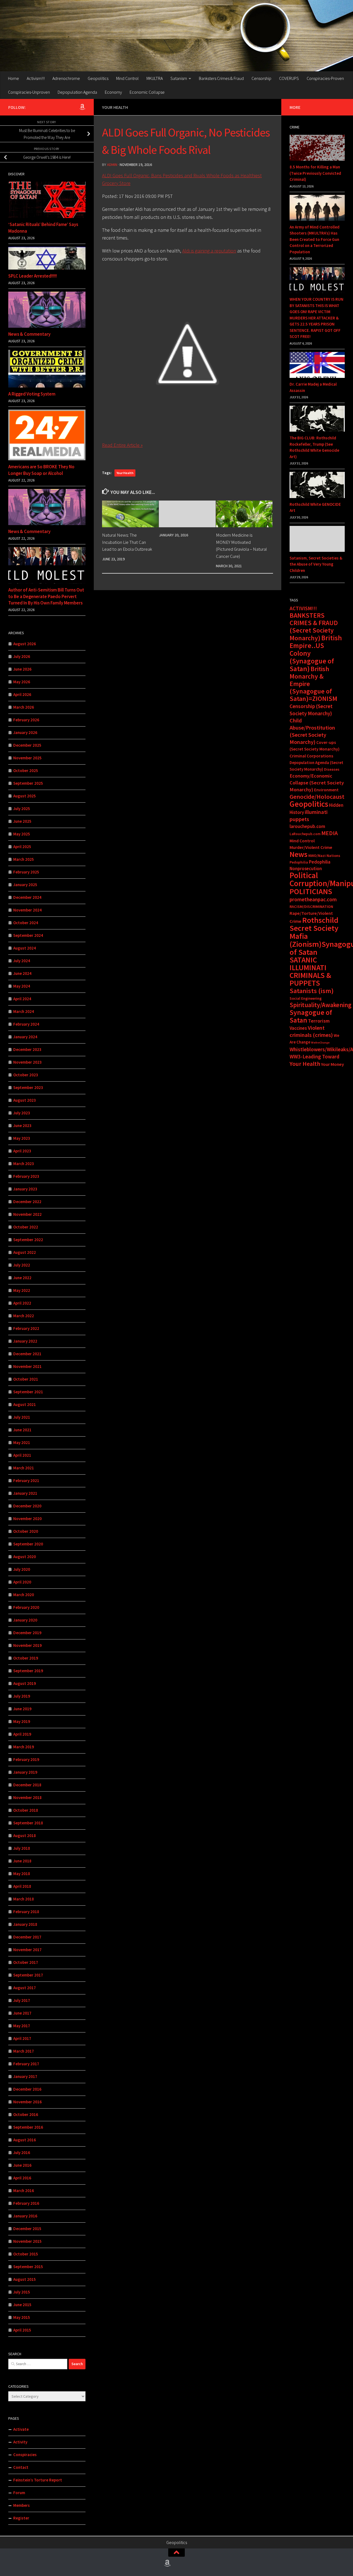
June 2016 (22, 2165)
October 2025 (26, 771)
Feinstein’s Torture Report (38, 2480)
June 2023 (22, 1126)
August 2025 (25, 796)
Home (14, 78)
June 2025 (22, 821)
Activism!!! (36, 78)
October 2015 (26, 2254)
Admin (112, 165)
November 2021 (27, 1366)
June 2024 (22, 973)
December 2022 (27, 1202)
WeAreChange (320, 1043)
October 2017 (26, 1962)
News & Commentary (29, 334)
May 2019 (22, 1721)
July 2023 (22, 1113)
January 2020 (25, 1620)
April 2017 (22, 2038)
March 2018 (24, 1899)
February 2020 (26, 1607)
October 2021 (26, 1379)
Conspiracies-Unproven (29, 92)
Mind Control (127, 78)
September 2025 (28, 783)
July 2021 (22, 1417)
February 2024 (26, 1024)
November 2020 (27, 1519)
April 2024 (22, 999)
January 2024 (25, 1037)
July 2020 (22, 1569)
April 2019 (22, 1734)
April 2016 (22, 2178)
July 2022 (22, 1265)
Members (22, 2505)
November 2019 (27, 1645)
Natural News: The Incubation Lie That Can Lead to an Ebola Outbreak (127, 542)
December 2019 (27, 1633)
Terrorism (319, 1021)
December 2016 (27, 2089)
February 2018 (26, 1912)
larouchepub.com (307, 826)
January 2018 (25, 1924)
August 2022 (25, 1252)
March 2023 (24, 1164)
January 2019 (25, 1772)
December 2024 (27, 897)
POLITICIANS (311, 891)
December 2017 (27, 1937)
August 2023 (25, 1100)
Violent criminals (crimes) (311, 1031)
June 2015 (22, 2305)
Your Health (115, 107)
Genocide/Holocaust (317, 797)
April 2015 (22, 2330)
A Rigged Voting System (32, 394)
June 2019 (22, 1709)
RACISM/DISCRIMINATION (311, 907)
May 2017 (22, 2026)
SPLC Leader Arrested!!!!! (33, 276)
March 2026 (24, 707)
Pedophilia (299, 862)
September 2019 (28, 1671)
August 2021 (25, 1404)
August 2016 (25, 2140)
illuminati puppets (309, 816)
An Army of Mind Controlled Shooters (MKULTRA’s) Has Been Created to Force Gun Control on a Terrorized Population (315, 239)
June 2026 (22, 669)
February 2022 (26, 1328)
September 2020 (28, 1544)
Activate (21, 2429)
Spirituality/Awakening (320, 1005)
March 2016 (24, 2191)
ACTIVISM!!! (303, 608)
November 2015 (27, 2241)
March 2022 (24, 1316)
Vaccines (298, 1028)
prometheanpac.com (313, 899)
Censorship (261, 78)
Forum (19, 2493)
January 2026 (25, 732)
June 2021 (22, 1430)
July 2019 (22, 1696)
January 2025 (25, 885)
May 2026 (22, 682)
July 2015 (22, 2292)
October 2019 (26, 1658)
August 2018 (25, 1836)
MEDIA (330, 833)
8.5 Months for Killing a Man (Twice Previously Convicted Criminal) (315, 173)
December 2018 (27, 1785)
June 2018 (22, 1861)
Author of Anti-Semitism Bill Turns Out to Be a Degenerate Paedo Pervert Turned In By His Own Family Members (46, 596)
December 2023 (27, 1049)
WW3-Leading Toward (315, 1056)
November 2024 (27, 910)
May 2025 (22, 834)
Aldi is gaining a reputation (209, 251)
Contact (21, 2467)
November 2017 (27, 1950)
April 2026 (22, 694)
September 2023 (28, 1087)
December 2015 (27, 2229)
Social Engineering (306, 998)
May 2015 (22, 2317)
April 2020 (22, 1582)
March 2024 (24, 1011)
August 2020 (25, 1557)
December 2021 (27, 1354)
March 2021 (24, 1468)
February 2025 (26, 872)
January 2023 (25, 1189)
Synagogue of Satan (311, 1016)
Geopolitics (98, 78)
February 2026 (26, 720)
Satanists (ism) (312, 991)
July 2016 (22, 2153)
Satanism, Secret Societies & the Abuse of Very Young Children (316, 564)
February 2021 (26, 1481)
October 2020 (26, 1531)
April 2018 (22, 1886)
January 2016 (25, 2216)
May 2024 (22, 986)
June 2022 (22, 1278)
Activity (20, 2442)
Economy (113, 92)
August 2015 (25, 2279)
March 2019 (24, 1747)
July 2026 (22, 656)
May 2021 (22, 1442)
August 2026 (25, 644)
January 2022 (25, 1341)
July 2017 (22, 2000)
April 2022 (22, 1303)
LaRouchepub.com (305, 834)
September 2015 (28, 2267)
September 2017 (28, 1975)
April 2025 (22, 847)
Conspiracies (25, 2455)
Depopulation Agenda (77, 92)
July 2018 (22, 1848)
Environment (326, 790)
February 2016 (26, 2203)
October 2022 (26, 1227)
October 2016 (26, 2114)
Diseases (332, 769)
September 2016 (28, 2127)
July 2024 (22, 961)
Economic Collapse (147, 92)
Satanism (179, 78)
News (299, 854)
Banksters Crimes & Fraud (221, 78)
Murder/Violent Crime (311, 847)
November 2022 (27, 1214)
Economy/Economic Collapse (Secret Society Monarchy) (317, 783)
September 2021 (28, 1392)
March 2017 (24, 2051)
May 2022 (22, 1290)
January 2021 (25, 1493)
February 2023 (26, 1176)
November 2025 (27, 758)
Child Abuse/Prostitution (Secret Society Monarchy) (312, 731)
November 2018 (27, 1797)
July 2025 (22, 809)
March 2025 (24, 859)
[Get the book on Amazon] (82, 107)
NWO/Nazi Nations (324, 856)
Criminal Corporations (311, 756)
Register (21, 2518)
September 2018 (28, 1823)
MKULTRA (155, 78)
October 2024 (26, 923)
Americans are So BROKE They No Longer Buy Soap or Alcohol (41, 470)
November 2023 (27, 1062)
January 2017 (25, 2076)
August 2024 (25, 948)
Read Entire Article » (122, 445)
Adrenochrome (66, 78)
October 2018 (26, 1810)
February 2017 (26, 2064)
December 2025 (27, 745)
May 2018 (22, 1874)
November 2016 (27, 2102)
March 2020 (24, 1595)
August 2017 (25, 1988)
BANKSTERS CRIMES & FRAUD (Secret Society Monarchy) (314, 627)
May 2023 (22, 1138)
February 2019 (26, 1759)
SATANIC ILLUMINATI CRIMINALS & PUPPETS (310, 971)
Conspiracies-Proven (325, 78)
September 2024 (28, 935)
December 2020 (27, 1506)
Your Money (332, 1064)
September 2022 (28, 1240)
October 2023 (26, 1075)
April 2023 (22, 1151)
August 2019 (25, 1683)
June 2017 (22, 2013)
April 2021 (22, 1455)
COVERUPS (289, 78)
